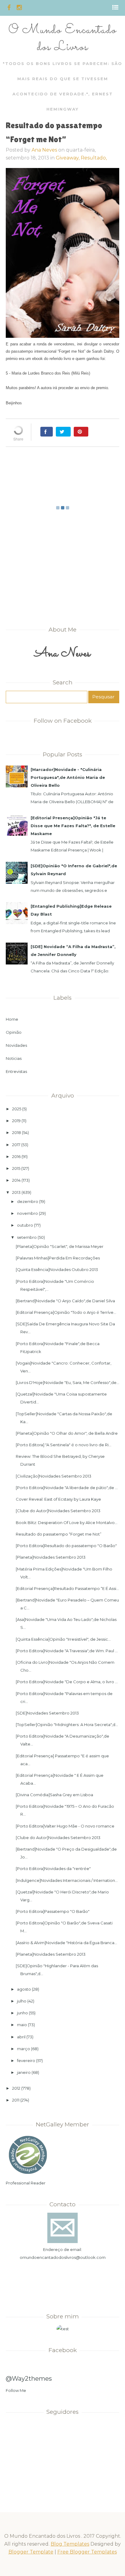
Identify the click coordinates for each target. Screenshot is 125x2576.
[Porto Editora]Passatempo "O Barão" (53, 1911)
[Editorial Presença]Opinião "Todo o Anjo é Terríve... (66, 1312)
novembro (27, 1213)
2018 (17, 1132)
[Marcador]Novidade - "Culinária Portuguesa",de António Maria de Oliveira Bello (68, 777)
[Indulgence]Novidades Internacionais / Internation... (67, 1880)
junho (22, 2013)
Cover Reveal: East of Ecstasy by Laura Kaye (58, 1499)
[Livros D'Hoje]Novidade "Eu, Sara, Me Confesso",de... (68, 1382)
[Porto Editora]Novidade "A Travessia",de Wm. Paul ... (67, 1651)
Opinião (14, 1032)
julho (22, 2001)
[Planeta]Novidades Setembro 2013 (51, 1557)
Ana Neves (44, 150)
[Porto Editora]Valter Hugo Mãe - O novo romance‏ (65, 1826)
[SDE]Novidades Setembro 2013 (47, 1713)
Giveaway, (68, 158)
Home (12, 1019)
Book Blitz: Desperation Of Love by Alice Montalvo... (67, 1523)
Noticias (14, 1058)
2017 (16, 1145)
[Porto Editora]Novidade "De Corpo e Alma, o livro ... (67, 1682)
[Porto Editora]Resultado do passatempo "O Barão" (66, 1546)
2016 (16, 1156)
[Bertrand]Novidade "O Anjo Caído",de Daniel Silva (65, 1301)
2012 (16, 2088)
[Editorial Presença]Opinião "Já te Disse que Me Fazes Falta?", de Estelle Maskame (73, 826)
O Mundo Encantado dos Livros (62, 39)
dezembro (28, 1201)
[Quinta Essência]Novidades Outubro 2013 (57, 1269)
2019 (16, 1121)
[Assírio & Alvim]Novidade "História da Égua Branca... (66, 1943)
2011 (16, 2100)
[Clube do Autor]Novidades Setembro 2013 (58, 1511)
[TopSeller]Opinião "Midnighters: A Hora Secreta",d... (67, 1725)
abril (21, 2037)
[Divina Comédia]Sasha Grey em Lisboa (54, 1795)
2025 (17, 1109)
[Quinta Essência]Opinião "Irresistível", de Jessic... (63, 1639)
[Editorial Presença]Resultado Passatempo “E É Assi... (67, 1588)
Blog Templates (70, 2544)
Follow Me (16, 2390)
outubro (25, 1225)
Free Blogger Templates (87, 2552)
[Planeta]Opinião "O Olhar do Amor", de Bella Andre (67, 1433)
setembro (27, 1237)
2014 (16, 1180)
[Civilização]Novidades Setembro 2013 (54, 1476)
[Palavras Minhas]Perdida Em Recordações (58, 1258)
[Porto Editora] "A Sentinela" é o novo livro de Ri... (64, 1445)
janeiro (24, 2072)
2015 (16, 1168)
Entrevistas (16, 1071)
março (24, 2049)
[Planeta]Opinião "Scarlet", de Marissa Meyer (60, 1246)
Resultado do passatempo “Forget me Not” (59, 1534)
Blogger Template (31, 2552)
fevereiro (26, 2060)
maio (22, 2025)
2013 (16, 1192)
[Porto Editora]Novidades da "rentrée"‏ (53, 1869)
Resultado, (94, 158)
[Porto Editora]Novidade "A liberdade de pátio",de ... (67, 1488)
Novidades (16, 1045)
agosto (24, 1989)
